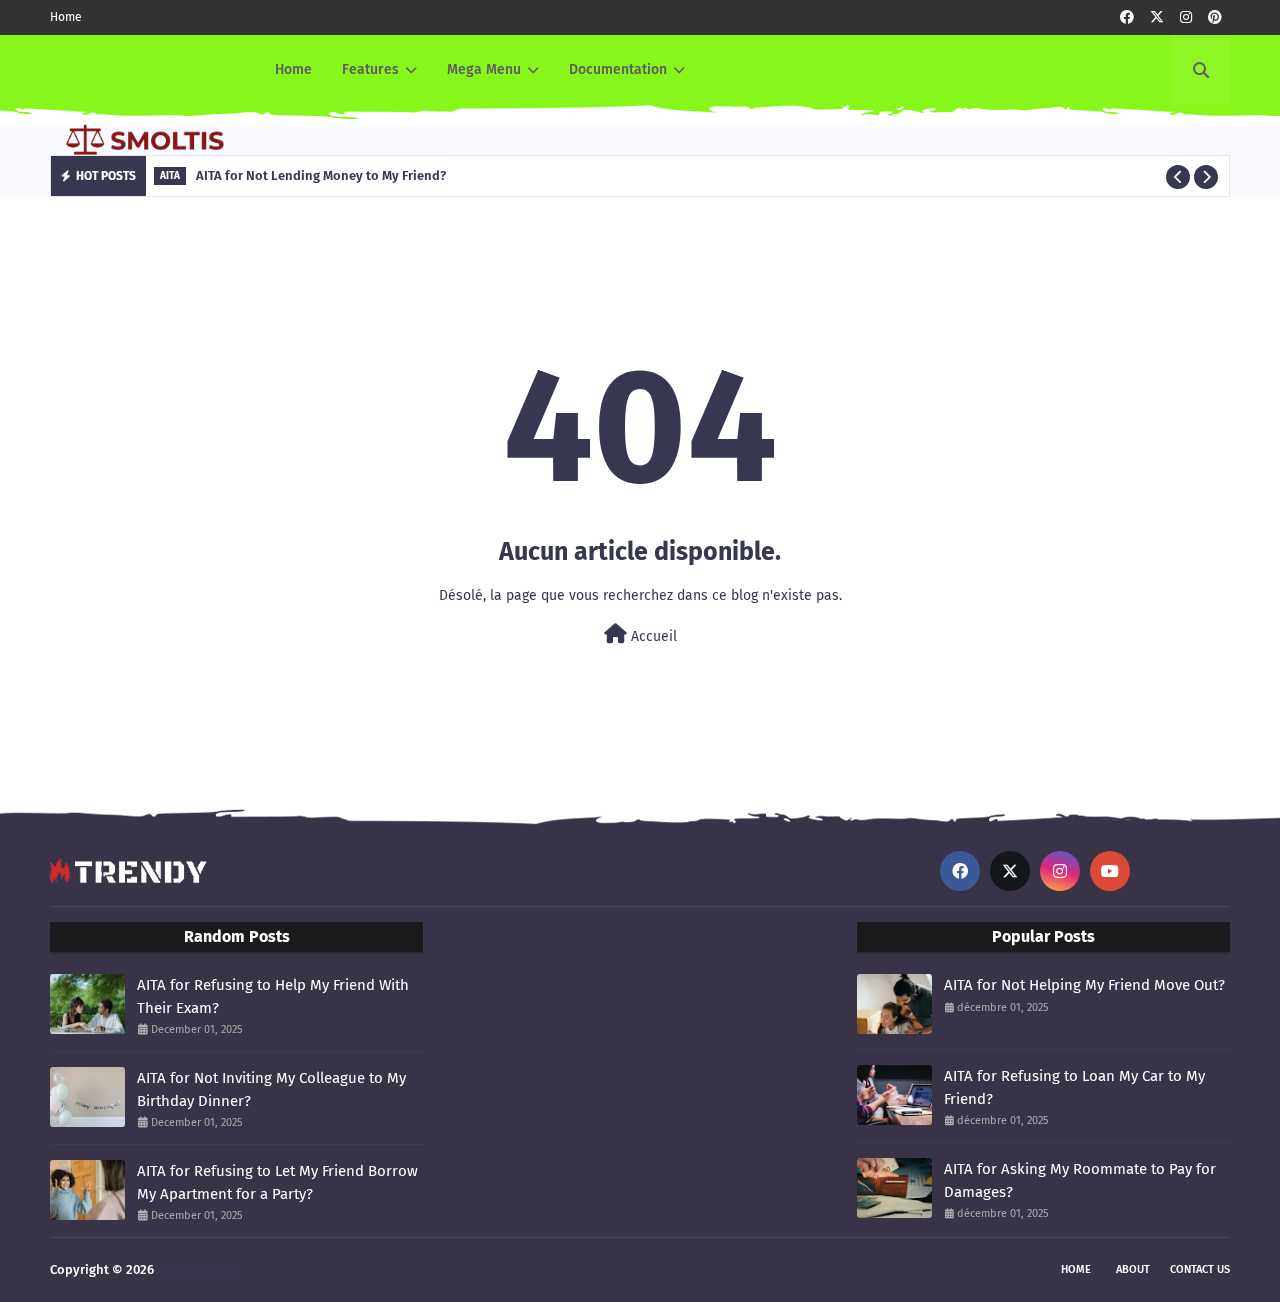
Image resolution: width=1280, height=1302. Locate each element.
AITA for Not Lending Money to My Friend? (321, 175)
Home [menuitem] (293, 69)
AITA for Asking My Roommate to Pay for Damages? (1080, 1180)
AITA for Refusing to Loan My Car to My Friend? (1074, 1087)
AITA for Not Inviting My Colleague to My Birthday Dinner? (271, 1089)
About (1133, 1269)
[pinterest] (1215, 17)
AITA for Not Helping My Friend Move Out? (1084, 985)
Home (66, 17)
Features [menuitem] (370, 69)
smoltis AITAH (198, 1269)
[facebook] (1127, 17)
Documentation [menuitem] (618, 69)
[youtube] (1110, 871)
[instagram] (1186, 17)
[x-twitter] (1157, 17)
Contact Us (1200, 1269)
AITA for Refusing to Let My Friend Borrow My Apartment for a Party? (277, 1182)
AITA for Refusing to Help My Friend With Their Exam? (273, 996)
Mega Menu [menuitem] (484, 69)
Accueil (652, 636)
